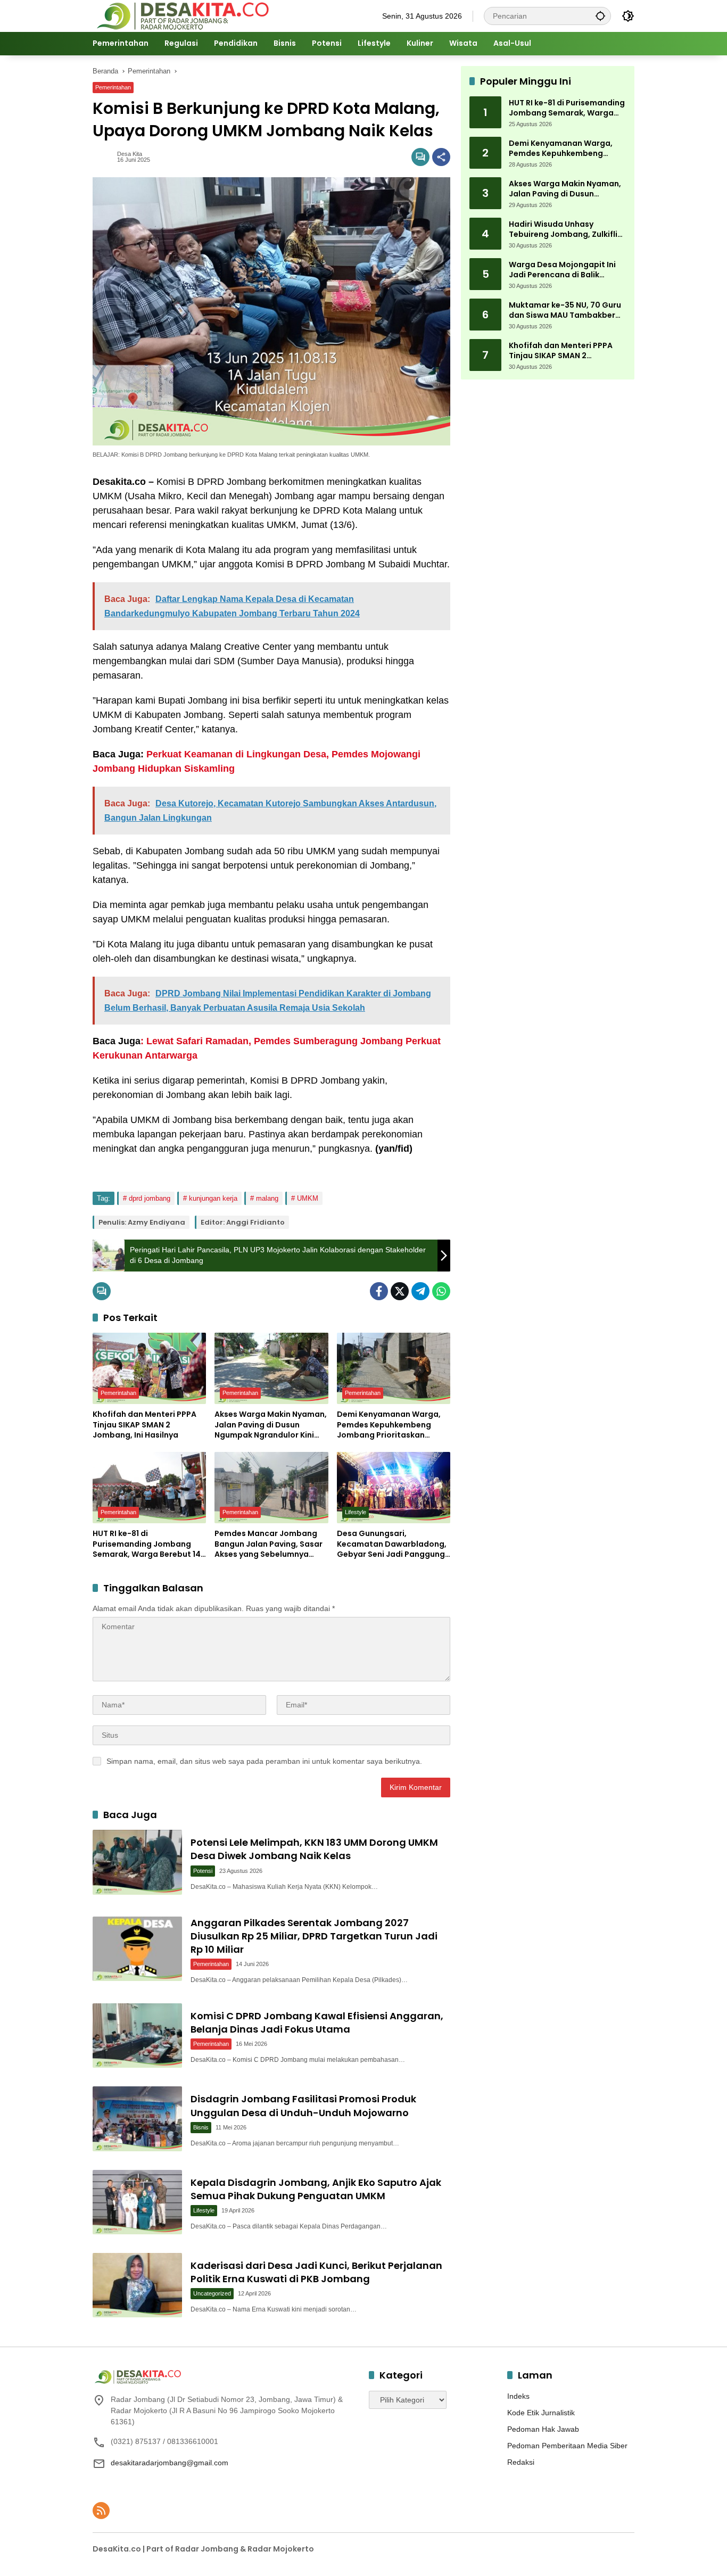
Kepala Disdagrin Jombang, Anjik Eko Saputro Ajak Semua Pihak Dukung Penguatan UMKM (316, 2189)
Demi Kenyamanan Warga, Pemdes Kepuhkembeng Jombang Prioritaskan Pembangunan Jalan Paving (391, 1425)
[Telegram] (420, 1291)
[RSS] (101, 2511)
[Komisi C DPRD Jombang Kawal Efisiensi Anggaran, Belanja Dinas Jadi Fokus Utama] (137, 2036)
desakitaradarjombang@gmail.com (170, 2463)
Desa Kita (130, 154)
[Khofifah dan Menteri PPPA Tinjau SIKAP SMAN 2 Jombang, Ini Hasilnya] (149, 1368)
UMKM (308, 1198)
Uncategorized (212, 2293)
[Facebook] (379, 1291)
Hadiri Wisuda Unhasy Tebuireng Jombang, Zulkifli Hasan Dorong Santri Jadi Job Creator (567, 230)
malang (267, 1198)
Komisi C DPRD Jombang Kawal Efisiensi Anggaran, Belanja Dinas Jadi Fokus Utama (317, 2022)
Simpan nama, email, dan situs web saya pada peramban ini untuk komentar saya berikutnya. (264, 1761)
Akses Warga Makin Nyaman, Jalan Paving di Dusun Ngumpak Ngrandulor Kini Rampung (271, 1425)
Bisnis (201, 2127)
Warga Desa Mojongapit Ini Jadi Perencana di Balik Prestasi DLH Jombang (562, 270)
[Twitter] (400, 1291)
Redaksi (521, 2462)
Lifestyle (356, 1512)
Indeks (518, 2396)
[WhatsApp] (441, 1291)
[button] (600, 16)
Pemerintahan (113, 87)
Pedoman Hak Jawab (543, 2429)
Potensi (203, 1871)
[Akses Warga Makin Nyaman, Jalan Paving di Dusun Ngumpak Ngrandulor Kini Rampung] (271, 1368)
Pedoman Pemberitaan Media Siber (567, 2446)
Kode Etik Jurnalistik (541, 2413)
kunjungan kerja (213, 1198)
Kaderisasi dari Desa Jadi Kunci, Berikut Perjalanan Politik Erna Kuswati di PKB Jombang (316, 2272)
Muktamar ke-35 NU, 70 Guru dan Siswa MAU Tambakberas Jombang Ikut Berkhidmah (567, 311)
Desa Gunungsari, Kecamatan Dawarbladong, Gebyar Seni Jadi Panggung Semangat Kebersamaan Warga (392, 1544)
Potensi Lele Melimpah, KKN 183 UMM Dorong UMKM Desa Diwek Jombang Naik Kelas (314, 1849)
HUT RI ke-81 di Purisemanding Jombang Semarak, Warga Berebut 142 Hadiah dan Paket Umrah (149, 1544)
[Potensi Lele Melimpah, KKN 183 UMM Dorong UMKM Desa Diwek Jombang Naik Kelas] (137, 1862)
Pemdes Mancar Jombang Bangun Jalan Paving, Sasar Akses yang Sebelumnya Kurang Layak (269, 1544)
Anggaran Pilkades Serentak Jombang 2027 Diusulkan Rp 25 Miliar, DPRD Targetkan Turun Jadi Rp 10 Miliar (314, 1936)
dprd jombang (150, 1198)
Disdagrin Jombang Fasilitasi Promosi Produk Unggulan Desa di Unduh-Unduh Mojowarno (303, 2106)
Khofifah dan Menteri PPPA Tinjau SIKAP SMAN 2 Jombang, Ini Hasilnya (144, 1425)
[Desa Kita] (182, 15)
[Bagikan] (441, 157)
